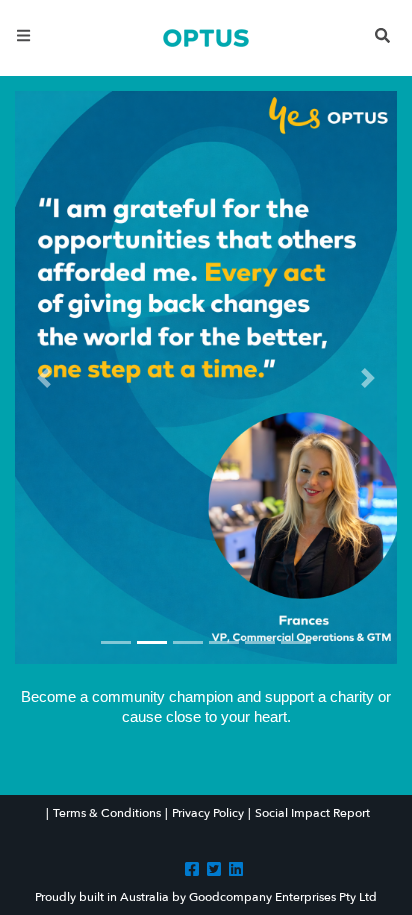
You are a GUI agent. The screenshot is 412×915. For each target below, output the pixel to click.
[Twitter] (214, 869)
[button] (43, 377)
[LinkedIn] (236, 869)
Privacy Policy (208, 813)
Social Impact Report (312, 813)
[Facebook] (192, 869)
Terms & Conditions (107, 813)
